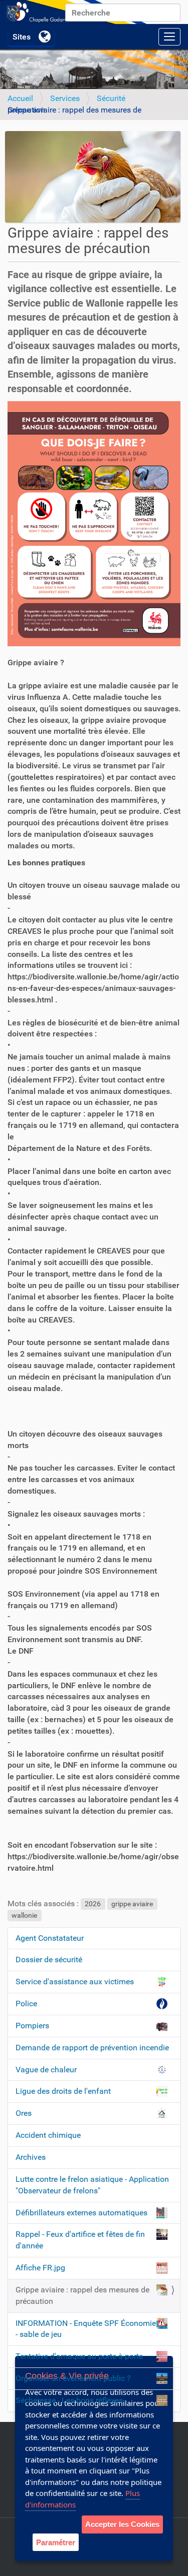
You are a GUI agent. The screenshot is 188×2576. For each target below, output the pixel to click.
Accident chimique (48, 2135)
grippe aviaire (132, 1904)
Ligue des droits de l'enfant (63, 2091)
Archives (31, 2157)
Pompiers (32, 2026)
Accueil (20, 98)
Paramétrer (56, 2542)
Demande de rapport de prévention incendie (92, 2048)
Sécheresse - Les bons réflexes (69, 2400)
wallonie (24, 1915)
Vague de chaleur (46, 2070)
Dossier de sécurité (49, 1960)
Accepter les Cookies (122, 2524)
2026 (93, 1904)
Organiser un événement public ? (73, 2378)
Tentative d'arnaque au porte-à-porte (79, 2356)
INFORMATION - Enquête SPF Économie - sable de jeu (86, 2329)
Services (65, 98)
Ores (24, 2113)
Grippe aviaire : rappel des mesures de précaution (82, 2295)
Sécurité (111, 98)
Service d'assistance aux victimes (75, 1982)
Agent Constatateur (50, 1938)
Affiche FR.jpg (40, 2268)
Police (26, 2004)
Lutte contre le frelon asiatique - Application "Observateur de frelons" (92, 2185)
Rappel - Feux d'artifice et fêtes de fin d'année (80, 2240)
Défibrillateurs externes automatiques (81, 2213)
